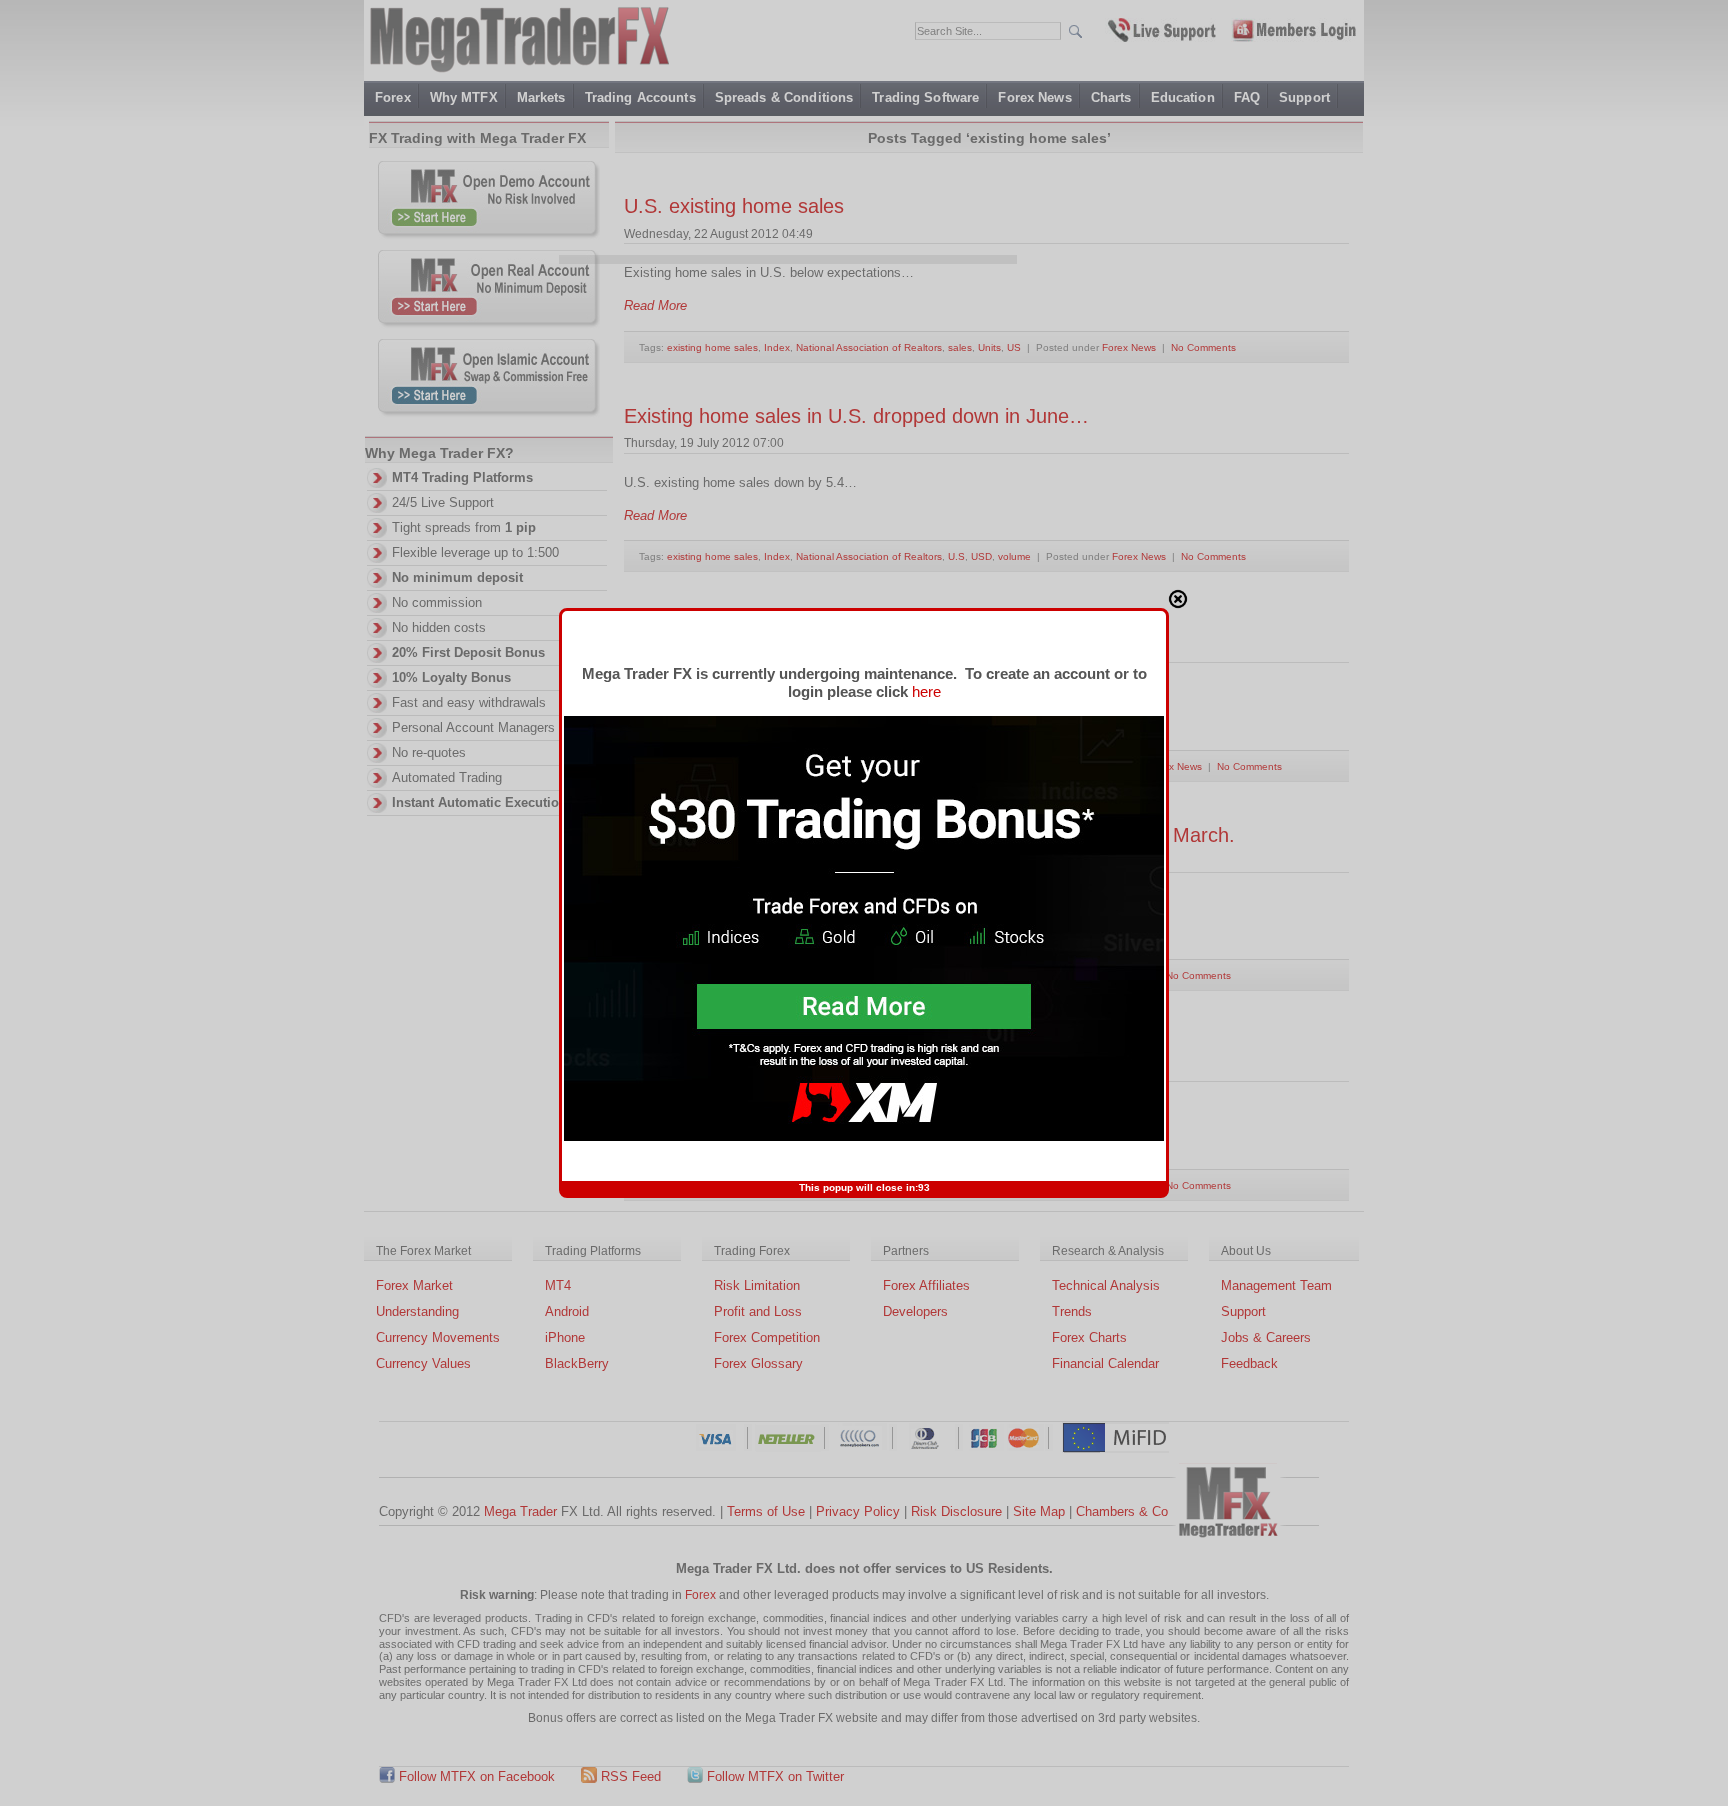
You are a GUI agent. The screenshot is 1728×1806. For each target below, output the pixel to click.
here (926, 691)
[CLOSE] (1178, 599)
